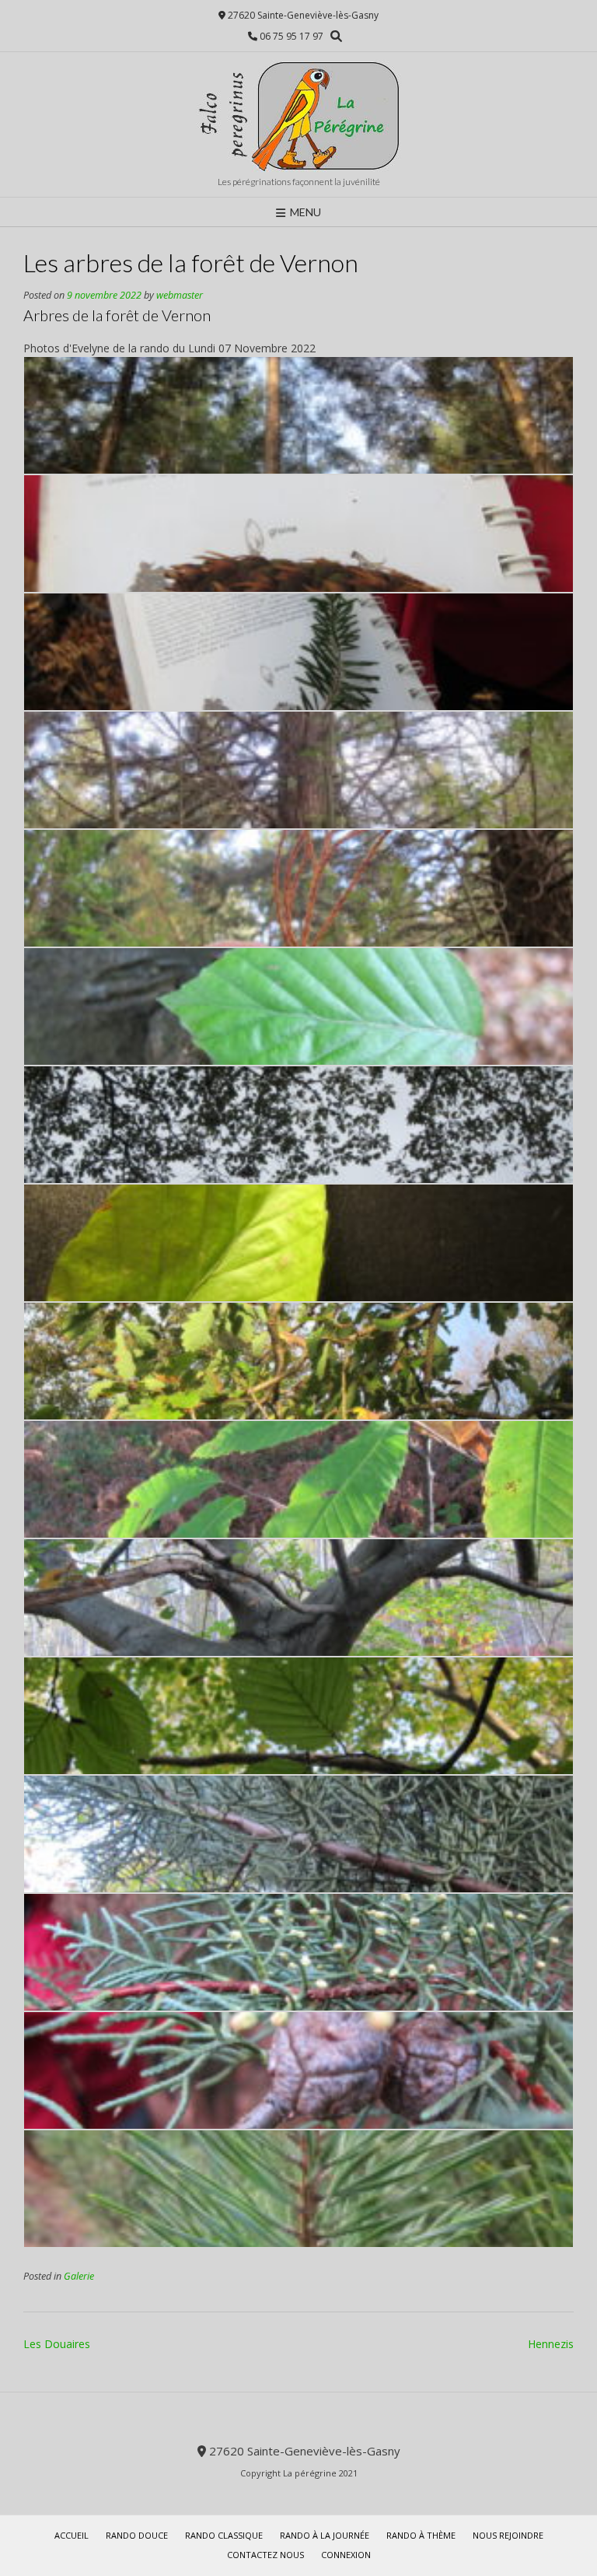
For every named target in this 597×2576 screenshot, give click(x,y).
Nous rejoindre (508, 2535)
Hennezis (551, 2344)
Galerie (79, 2276)
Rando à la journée (325, 2535)
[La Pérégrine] (298, 116)
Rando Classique (224, 2535)
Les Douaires (57, 2344)
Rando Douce (137, 2535)
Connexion (346, 2555)
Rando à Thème (421, 2535)
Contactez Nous (265, 2555)
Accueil (72, 2535)
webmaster (180, 295)
